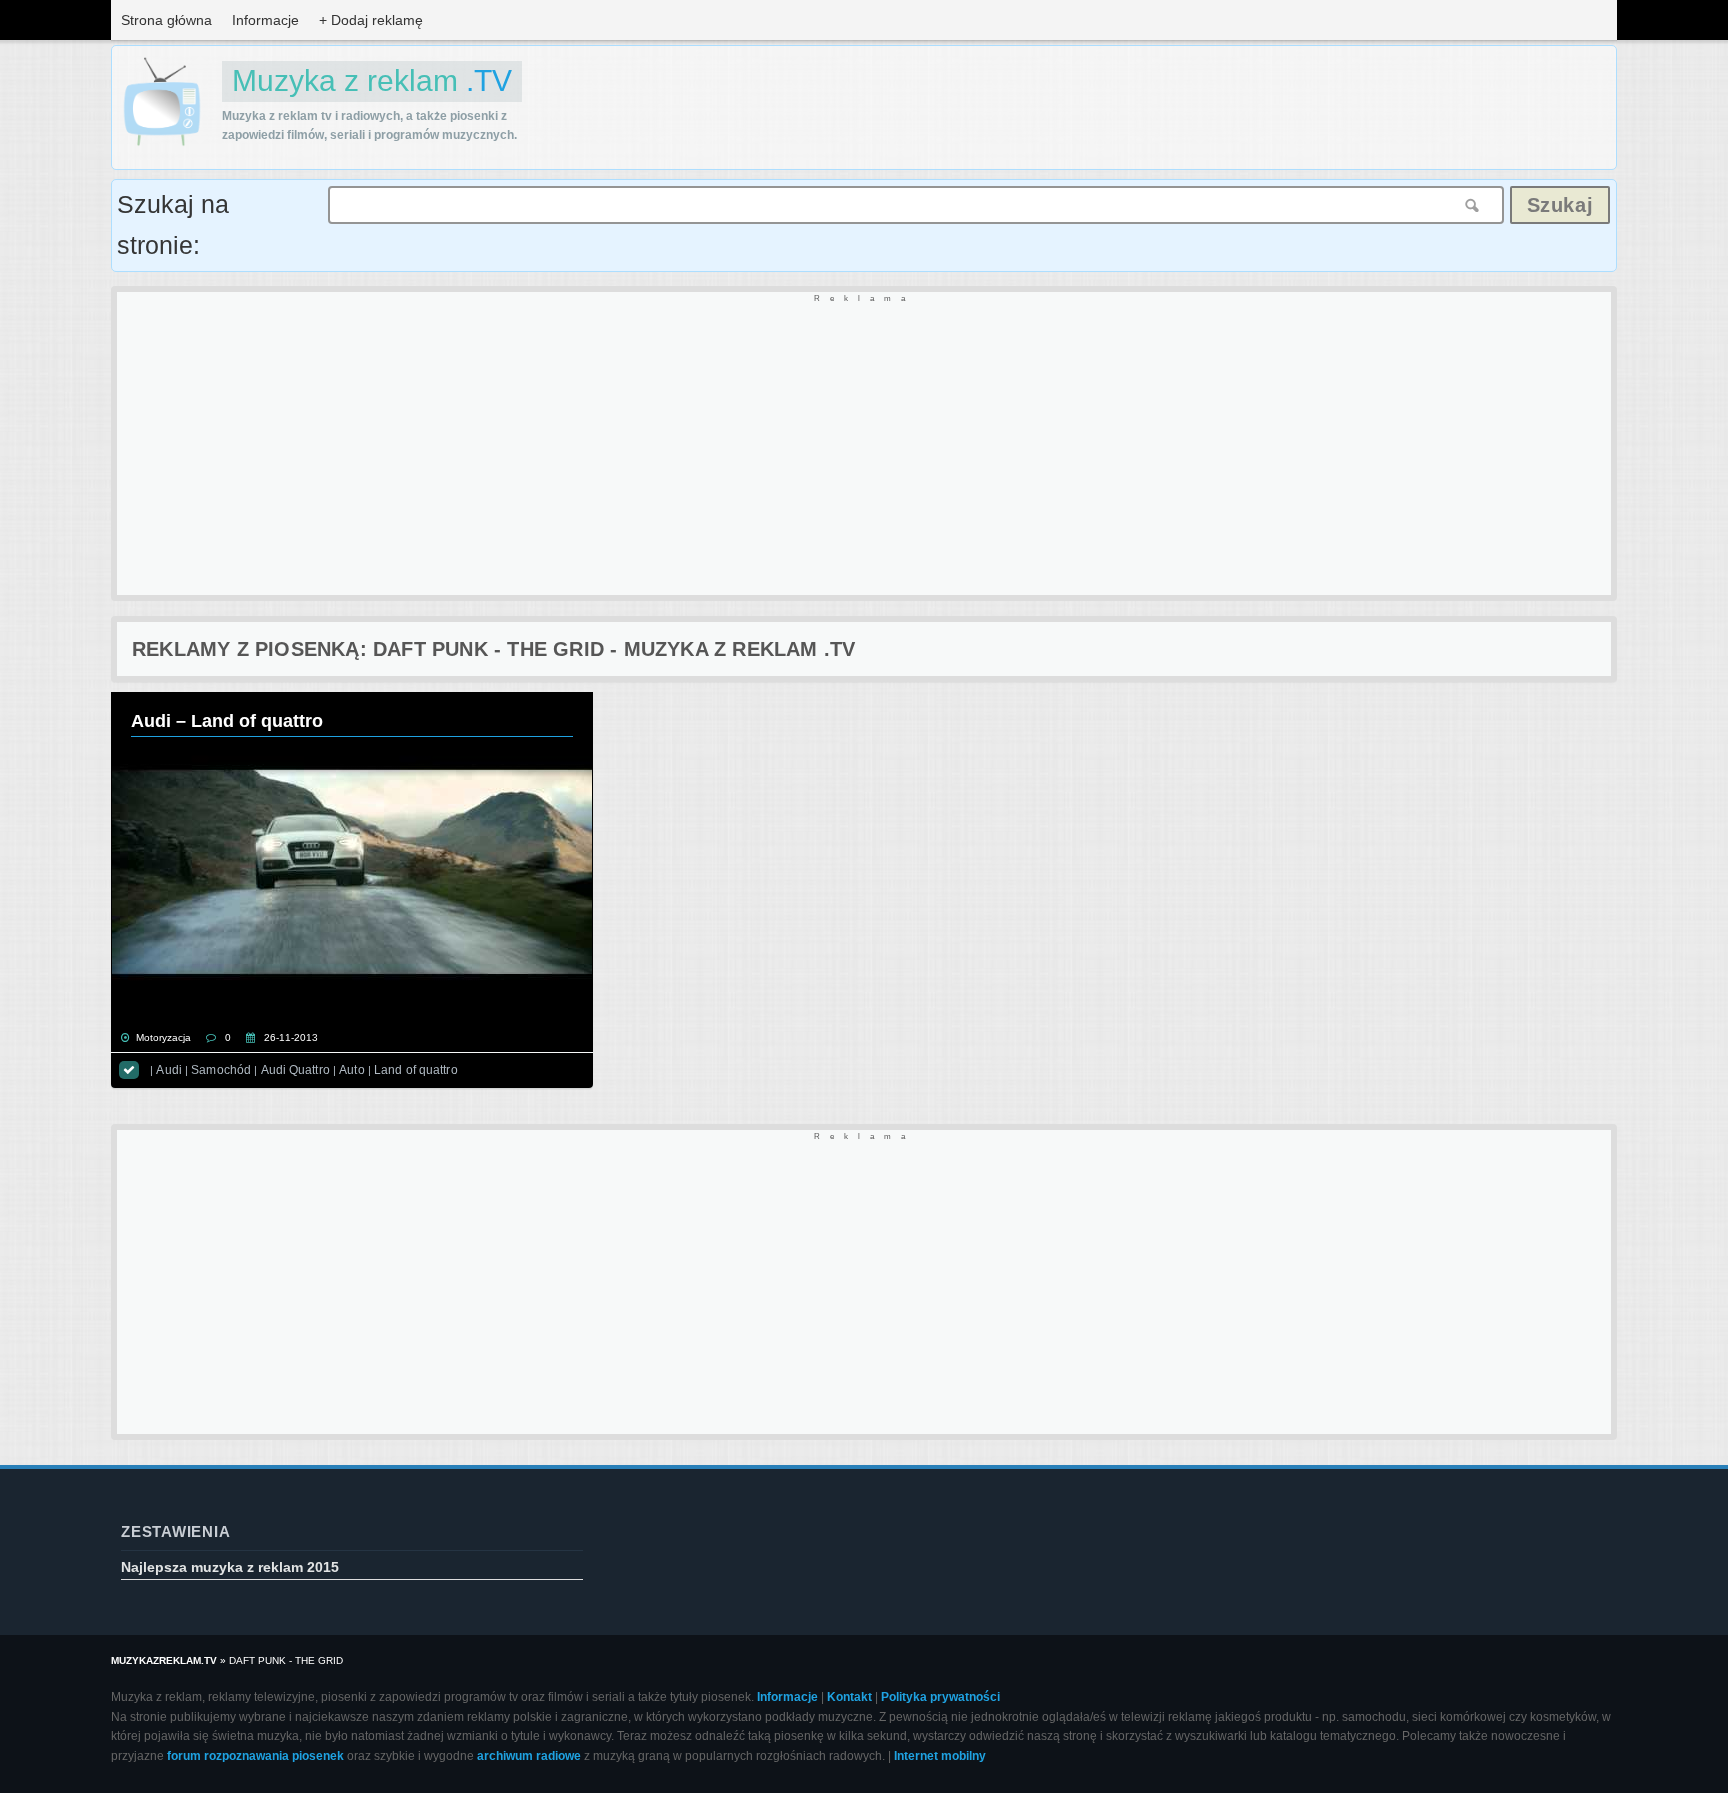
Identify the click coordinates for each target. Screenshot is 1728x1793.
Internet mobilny (940, 1756)
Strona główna (166, 20)
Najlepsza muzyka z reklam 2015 (230, 1567)
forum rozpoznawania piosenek (255, 1756)
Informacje (265, 20)
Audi (168, 1070)
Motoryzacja (163, 1037)
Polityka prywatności (940, 1697)
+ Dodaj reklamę (371, 20)
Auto (351, 1070)
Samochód (221, 1070)
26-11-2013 (291, 1037)
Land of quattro (416, 1070)
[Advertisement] (717, 445)
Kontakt (849, 1697)
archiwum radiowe (529, 1756)
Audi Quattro (295, 1070)
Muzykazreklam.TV (164, 1660)
